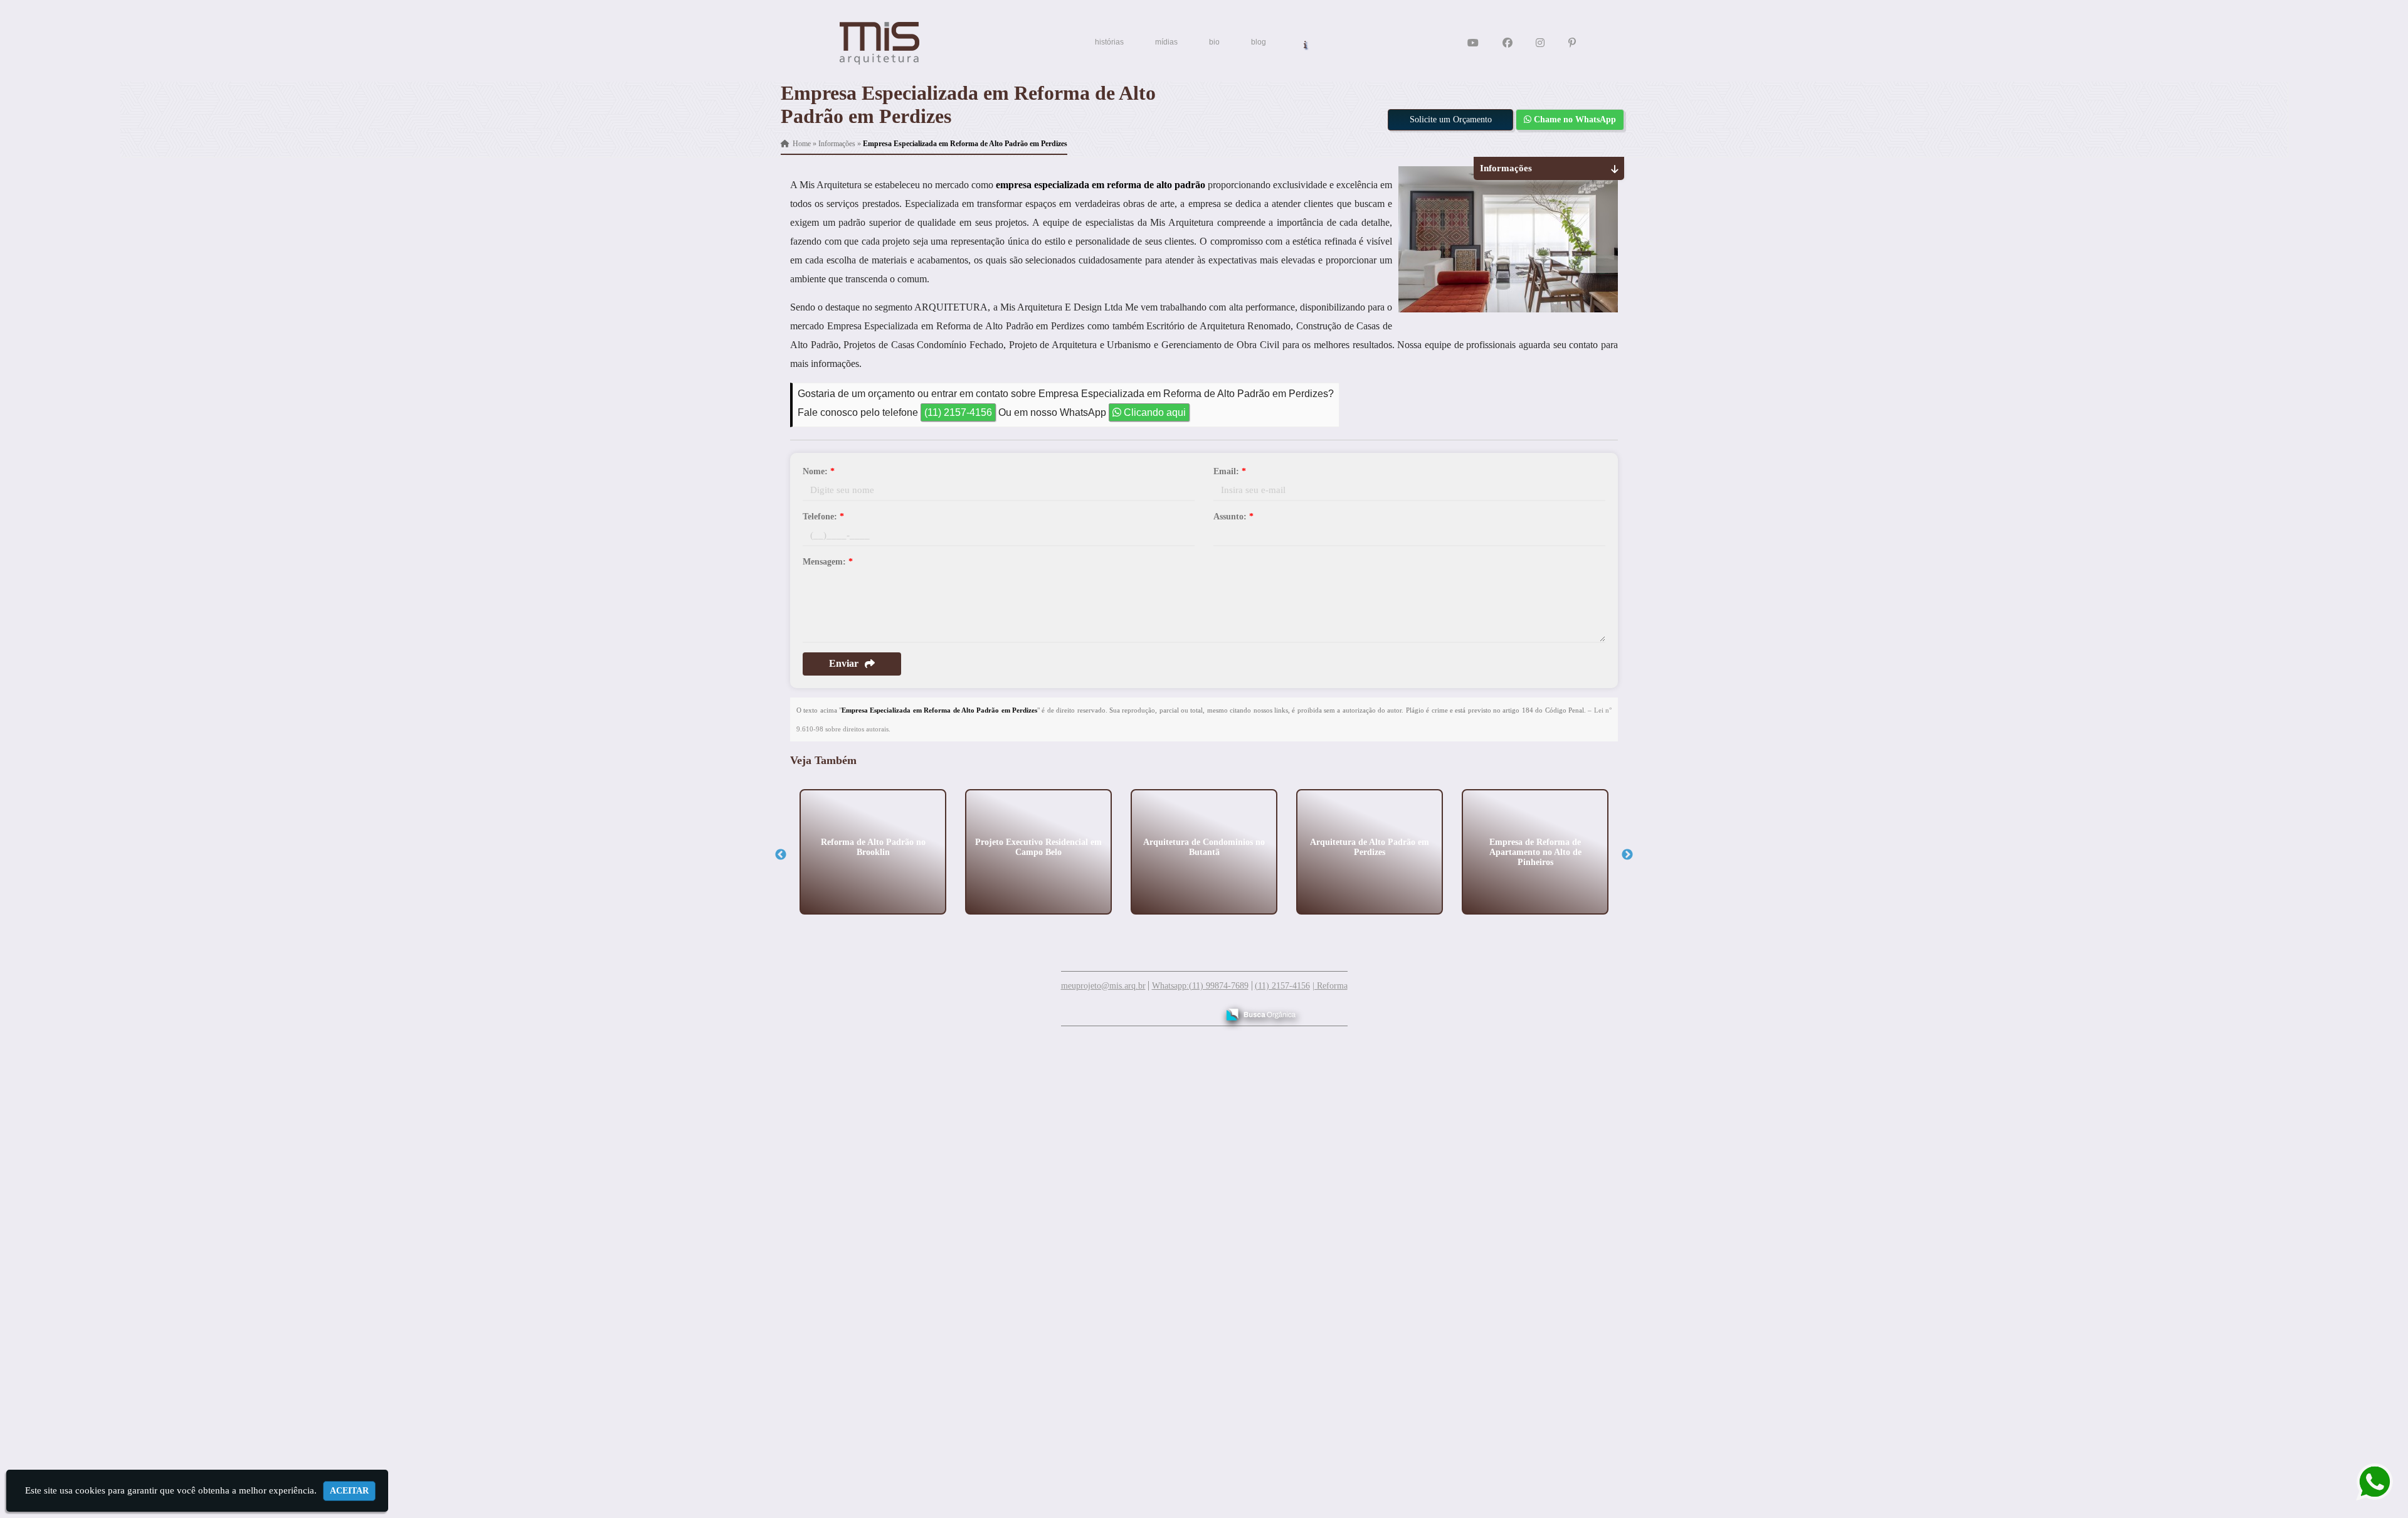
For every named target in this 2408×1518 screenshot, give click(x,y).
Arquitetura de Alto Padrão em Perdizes (1370, 847)
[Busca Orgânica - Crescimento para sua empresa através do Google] (1261, 1013)
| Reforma (1330, 986)
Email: (1230, 471)
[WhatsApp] (2364, 1482)
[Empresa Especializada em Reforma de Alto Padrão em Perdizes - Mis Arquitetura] (880, 43)
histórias (1109, 42)
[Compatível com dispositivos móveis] (1203, 1010)
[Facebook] (1508, 43)
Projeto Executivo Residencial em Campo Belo (1038, 847)
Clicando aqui (1154, 412)
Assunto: (1233, 517)
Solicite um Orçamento (1451, 119)
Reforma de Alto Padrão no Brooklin (873, 847)
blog (1259, 42)
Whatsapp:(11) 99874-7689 (1200, 986)
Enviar (844, 663)
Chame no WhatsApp (1574, 119)
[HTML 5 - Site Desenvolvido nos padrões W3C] (1117, 1010)
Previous (781, 855)
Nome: (819, 471)
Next (1627, 855)
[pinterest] (1572, 43)
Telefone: (823, 517)
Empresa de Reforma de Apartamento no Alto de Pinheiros (1535, 852)
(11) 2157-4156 (958, 412)
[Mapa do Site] (1084, 1009)
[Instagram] (1540, 43)
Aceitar (349, 1491)
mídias (1166, 42)
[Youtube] (1473, 43)
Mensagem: (828, 562)
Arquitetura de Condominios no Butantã (1204, 847)
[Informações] (1305, 44)
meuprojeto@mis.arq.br (1103, 986)
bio (1214, 42)
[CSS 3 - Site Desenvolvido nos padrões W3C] (1160, 1010)
